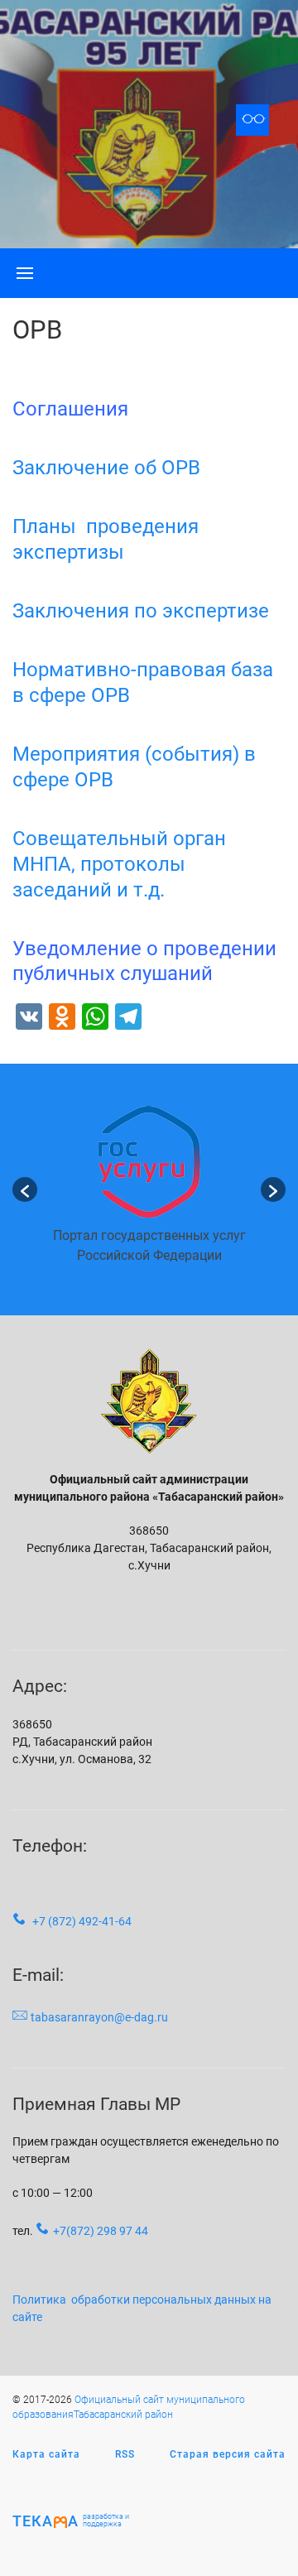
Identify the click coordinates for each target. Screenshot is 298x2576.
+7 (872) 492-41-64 (82, 1921)
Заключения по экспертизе (141, 611)
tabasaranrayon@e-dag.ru (99, 2017)
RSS (125, 2454)
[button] (25, 1189)
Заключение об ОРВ (106, 468)
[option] (149, 1190)
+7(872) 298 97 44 (101, 2231)
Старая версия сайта (228, 2454)
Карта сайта (46, 2454)
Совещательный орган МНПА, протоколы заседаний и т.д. (119, 864)
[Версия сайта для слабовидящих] (252, 120)
